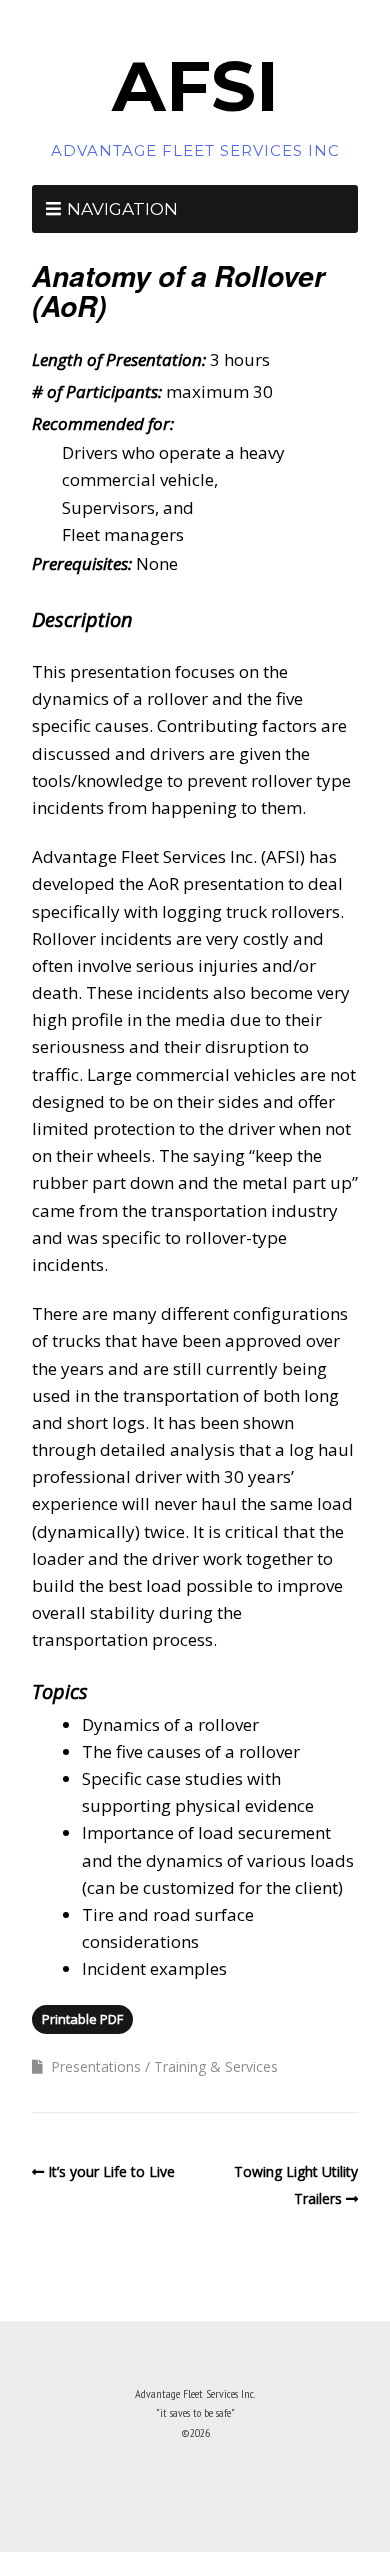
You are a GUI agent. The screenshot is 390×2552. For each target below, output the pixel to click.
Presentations (96, 2066)
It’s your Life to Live (111, 2171)
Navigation (122, 209)
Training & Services (216, 2066)
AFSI (195, 86)
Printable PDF (82, 2019)
